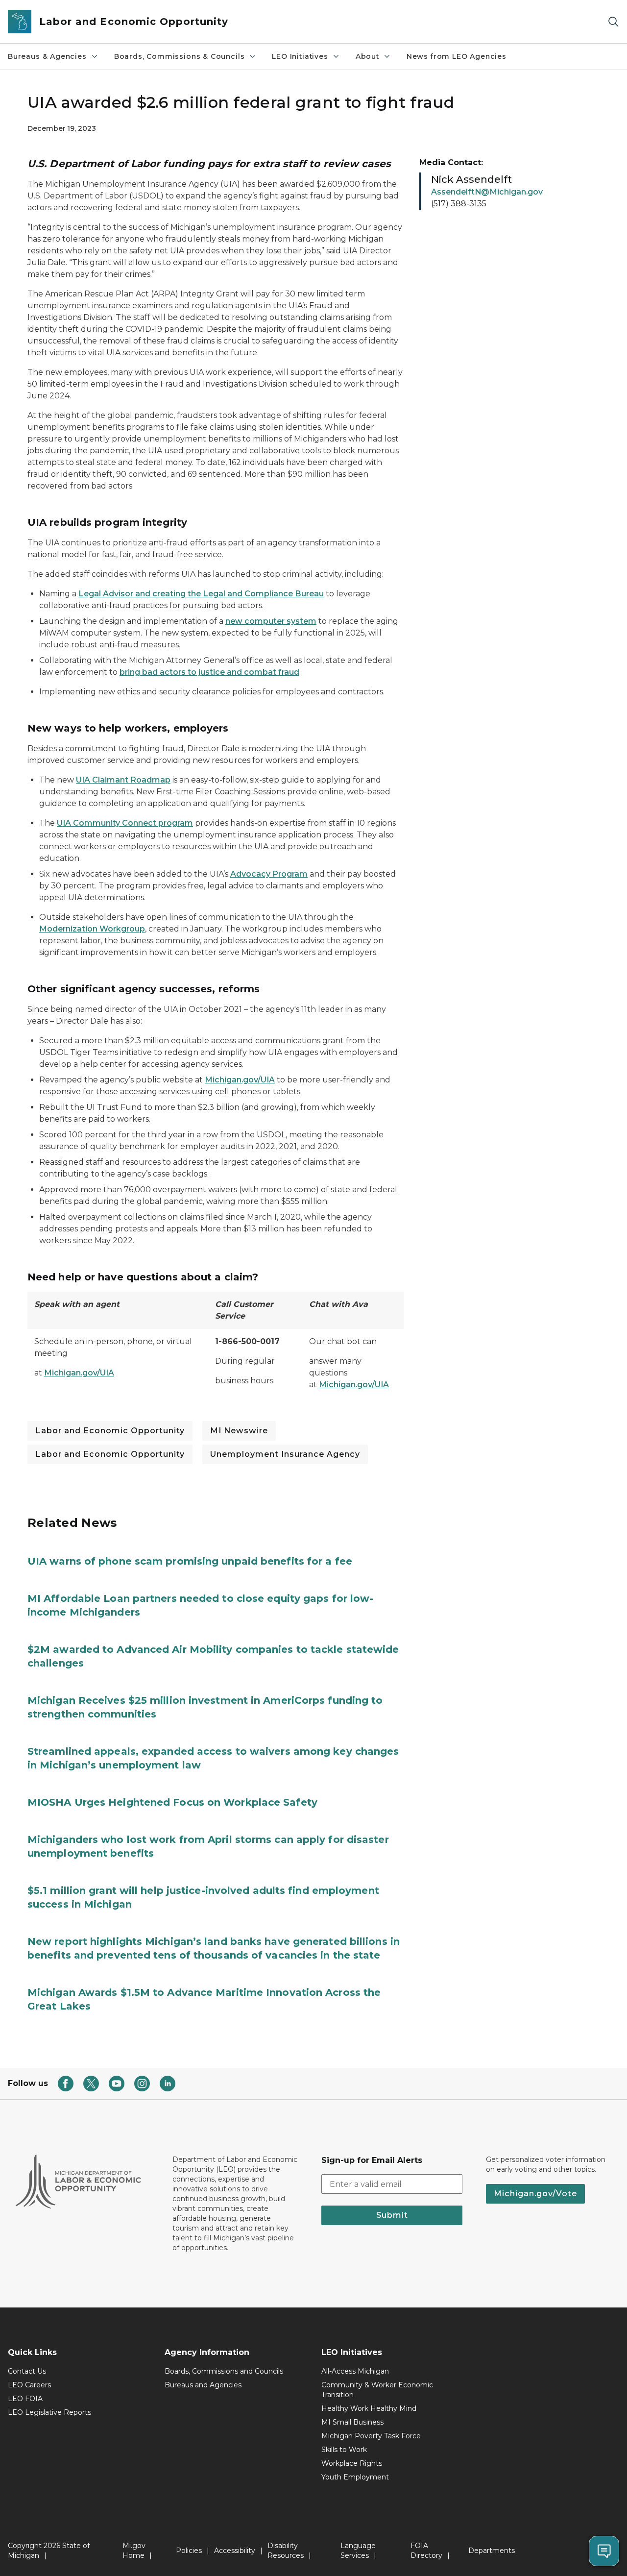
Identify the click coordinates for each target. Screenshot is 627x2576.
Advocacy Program (269, 874)
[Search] (613, 22)
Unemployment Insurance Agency (285, 1454)
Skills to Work (344, 2450)
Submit (392, 2215)
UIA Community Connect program (125, 823)
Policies (189, 2551)
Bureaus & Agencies (47, 56)
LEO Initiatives (300, 56)
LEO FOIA (25, 2399)
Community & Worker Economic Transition (377, 2390)
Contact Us (27, 2371)
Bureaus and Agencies (203, 2385)
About (367, 56)
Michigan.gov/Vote (535, 2194)
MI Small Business (352, 2422)
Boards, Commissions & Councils (180, 56)
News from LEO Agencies (457, 56)
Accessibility (235, 2551)
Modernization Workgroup (92, 929)
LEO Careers (29, 2385)
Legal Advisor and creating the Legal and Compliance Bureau (201, 594)
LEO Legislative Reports (49, 2412)
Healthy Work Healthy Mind (369, 2408)
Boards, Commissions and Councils (224, 2371)
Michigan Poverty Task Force (371, 2436)
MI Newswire (239, 1431)
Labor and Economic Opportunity (110, 1431)
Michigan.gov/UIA (240, 1080)
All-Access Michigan (355, 2371)
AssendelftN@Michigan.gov (487, 192)
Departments (492, 2551)
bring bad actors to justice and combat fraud (209, 672)
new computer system (271, 621)
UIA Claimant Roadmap (123, 780)
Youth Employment (355, 2477)
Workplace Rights (352, 2463)
